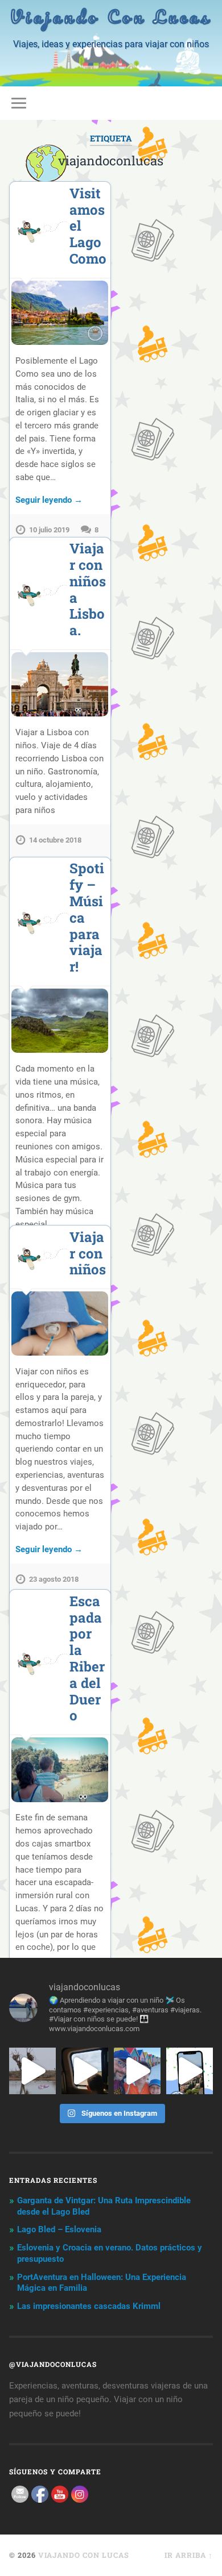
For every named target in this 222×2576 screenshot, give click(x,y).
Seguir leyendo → (49, 500)
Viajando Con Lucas (111, 17)
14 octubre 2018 (55, 840)
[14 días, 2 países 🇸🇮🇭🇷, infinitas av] (190, 2071)
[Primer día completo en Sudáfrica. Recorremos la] (137, 2071)
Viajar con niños (88, 1253)
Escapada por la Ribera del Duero (87, 1658)
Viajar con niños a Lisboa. (88, 589)
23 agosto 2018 (54, 1579)
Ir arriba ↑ (189, 2555)
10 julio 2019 (49, 530)
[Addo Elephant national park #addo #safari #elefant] (85, 2071)
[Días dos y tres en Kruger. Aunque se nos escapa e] (32, 2071)
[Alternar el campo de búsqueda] (204, 103)
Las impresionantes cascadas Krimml (89, 2306)
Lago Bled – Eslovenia (59, 2229)
